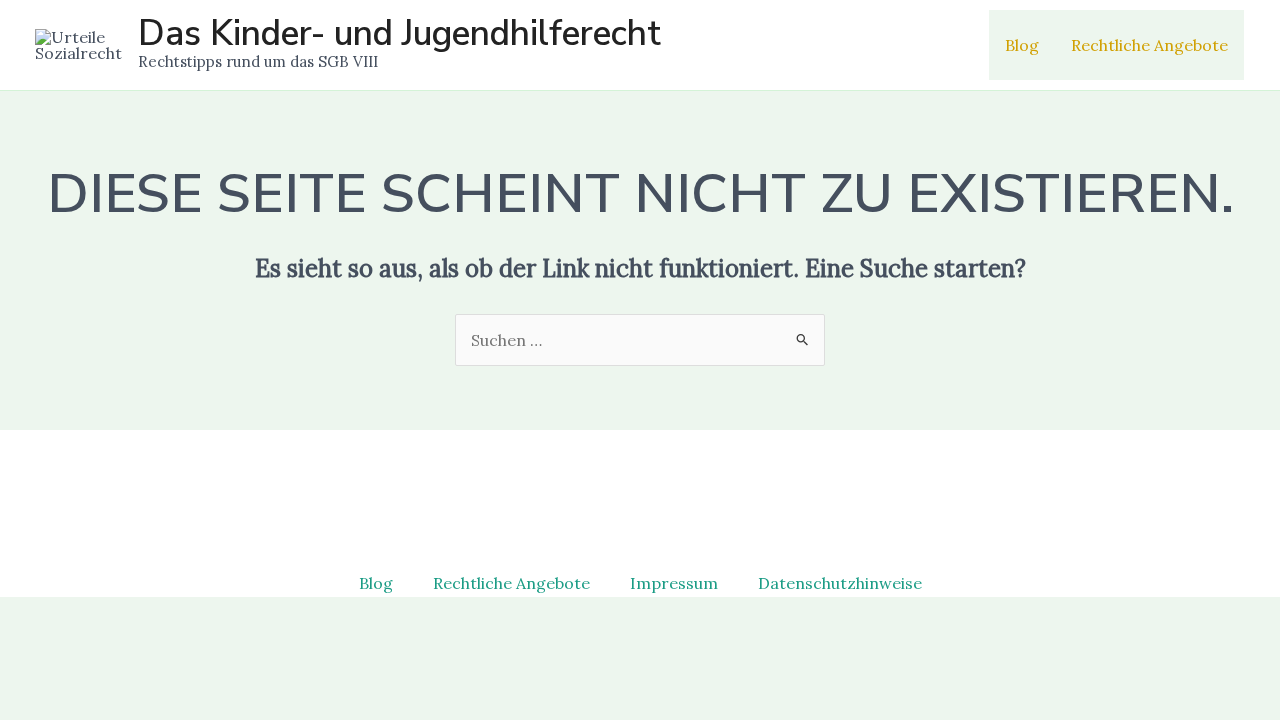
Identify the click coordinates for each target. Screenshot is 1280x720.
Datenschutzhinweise (840, 583)
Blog (1022, 45)
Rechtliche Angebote (1149, 45)
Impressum (674, 583)
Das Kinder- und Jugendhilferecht (399, 33)
